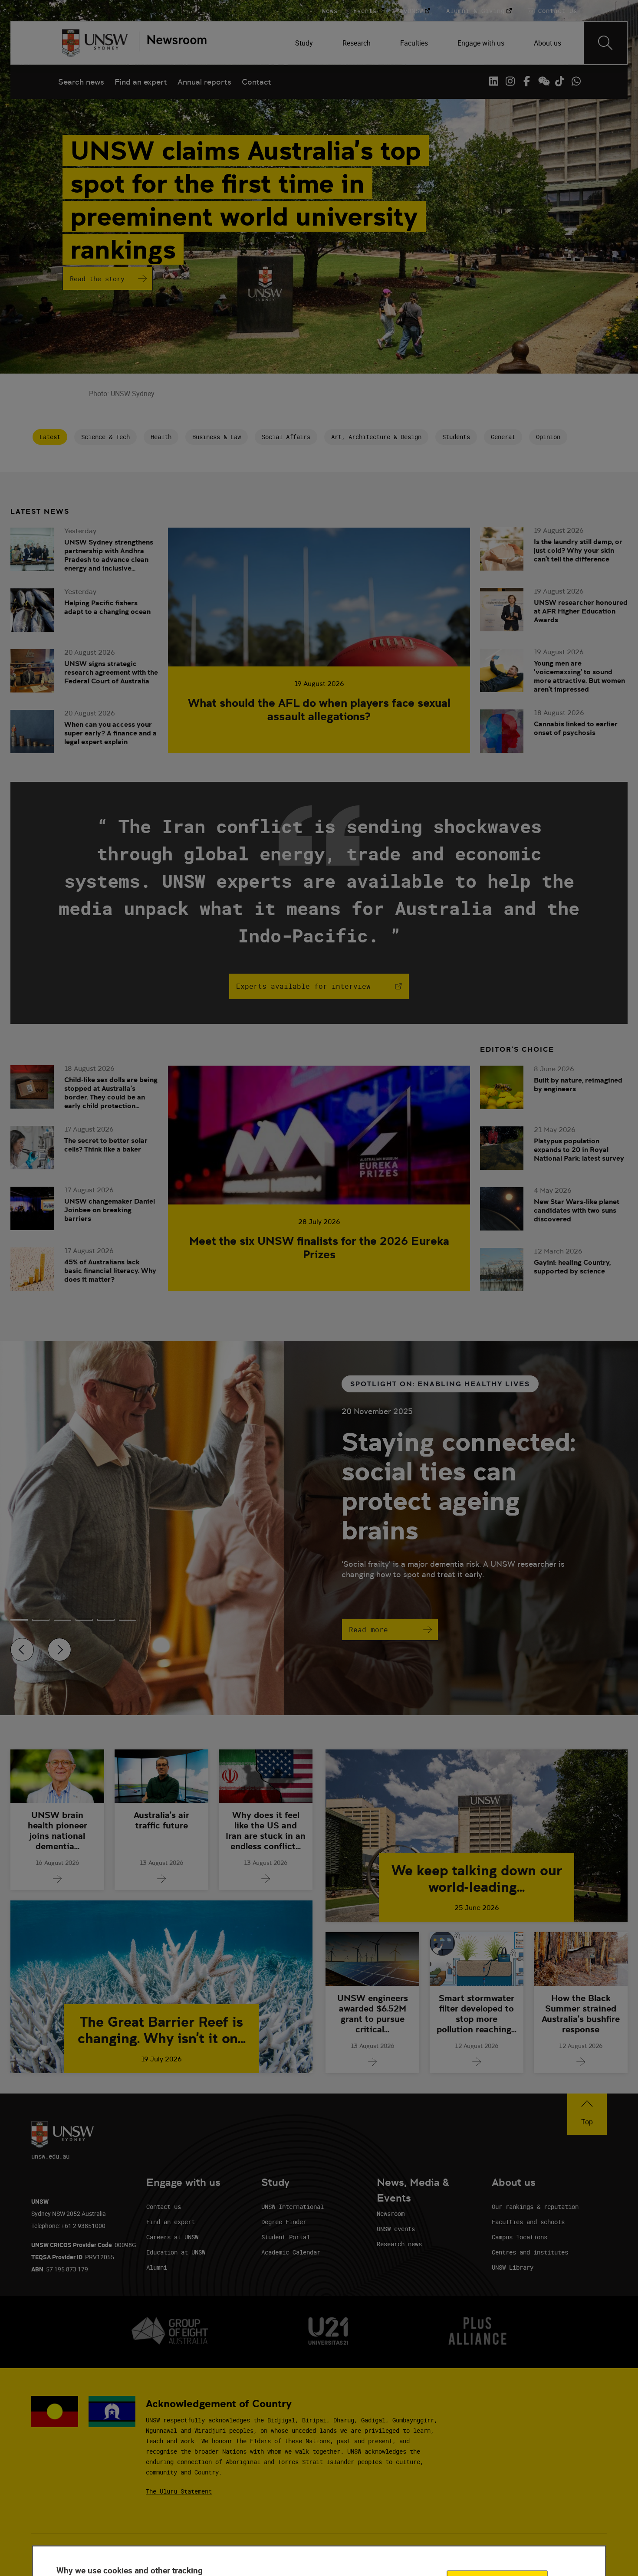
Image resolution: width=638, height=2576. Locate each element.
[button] (587, 2114)
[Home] (95, 43)
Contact (257, 82)
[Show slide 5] (128, 1620)
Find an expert (141, 82)
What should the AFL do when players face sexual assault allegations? (319, 709)
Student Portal (286, 2237)
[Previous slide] (22, 1650)
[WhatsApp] (576, 81)
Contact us (164, 2207)
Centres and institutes (530, 2252)
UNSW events (396, 2229)
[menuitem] (305, 43)
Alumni (157, 2267)
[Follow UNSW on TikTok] (559, 81)
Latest (50, 437)
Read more (368, 1630)
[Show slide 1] (41, 1620)
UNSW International (293, 2207)
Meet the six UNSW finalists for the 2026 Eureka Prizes (319, 1247)
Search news (81, 82)
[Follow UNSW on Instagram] (510, 81)
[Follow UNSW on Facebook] (526, 81)
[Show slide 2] (62, 1620)
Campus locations (520, 2237)
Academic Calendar (291, 2252)
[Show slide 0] (19, 1620)
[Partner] (173, 43)
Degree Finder (284, 2222)
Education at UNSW (176, 2252)
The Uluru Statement (179, 2491)
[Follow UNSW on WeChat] (543, 81)
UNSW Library (513, 2267)
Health (161, 437)
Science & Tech (105, 437)
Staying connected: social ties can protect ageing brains (458, 1486)
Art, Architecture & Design (376, 437)
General (503, 437)
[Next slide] (59, 1650)
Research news (399, 2244)
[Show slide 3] (84, 1620)
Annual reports (204, 82)
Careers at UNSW (172, 2237)
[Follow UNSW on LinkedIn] (493, 81)
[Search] (605, 43)
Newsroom (391, 2213)
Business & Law (217, 437)
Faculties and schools (528, 2222)
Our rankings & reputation (535, 2207)
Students (456, 437)
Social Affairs (286, 437)
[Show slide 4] (106, 1620)
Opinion (548, 437)
